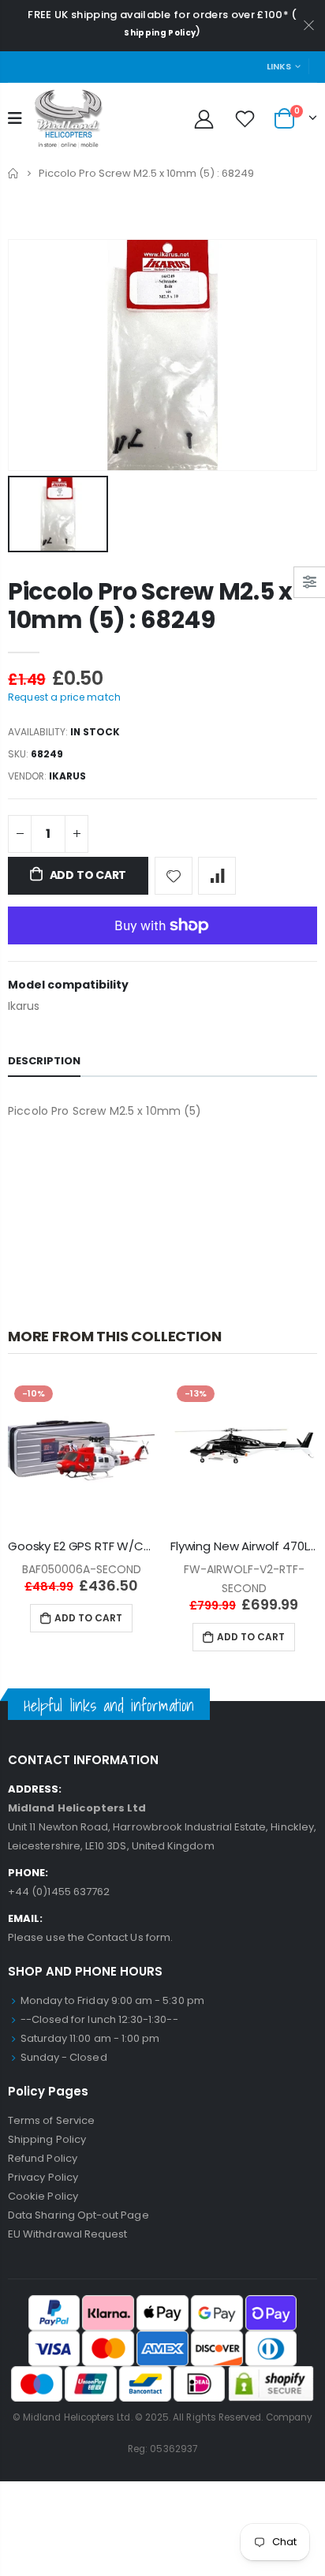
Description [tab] (44, 1061)
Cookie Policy (43, 2196)
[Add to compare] (217, 876)
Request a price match (64, 697)
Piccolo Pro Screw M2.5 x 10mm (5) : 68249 (150, 606)
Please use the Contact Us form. (90, 1937)
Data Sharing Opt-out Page (78, 2215)
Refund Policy (43, 2158)
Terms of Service (51, 2120)
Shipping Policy (160, 33)
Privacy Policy (43, 2177)
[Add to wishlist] (174, 876)
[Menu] (15, 118)
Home (14, 173)
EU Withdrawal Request (67, 2234)
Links (279, 66)
